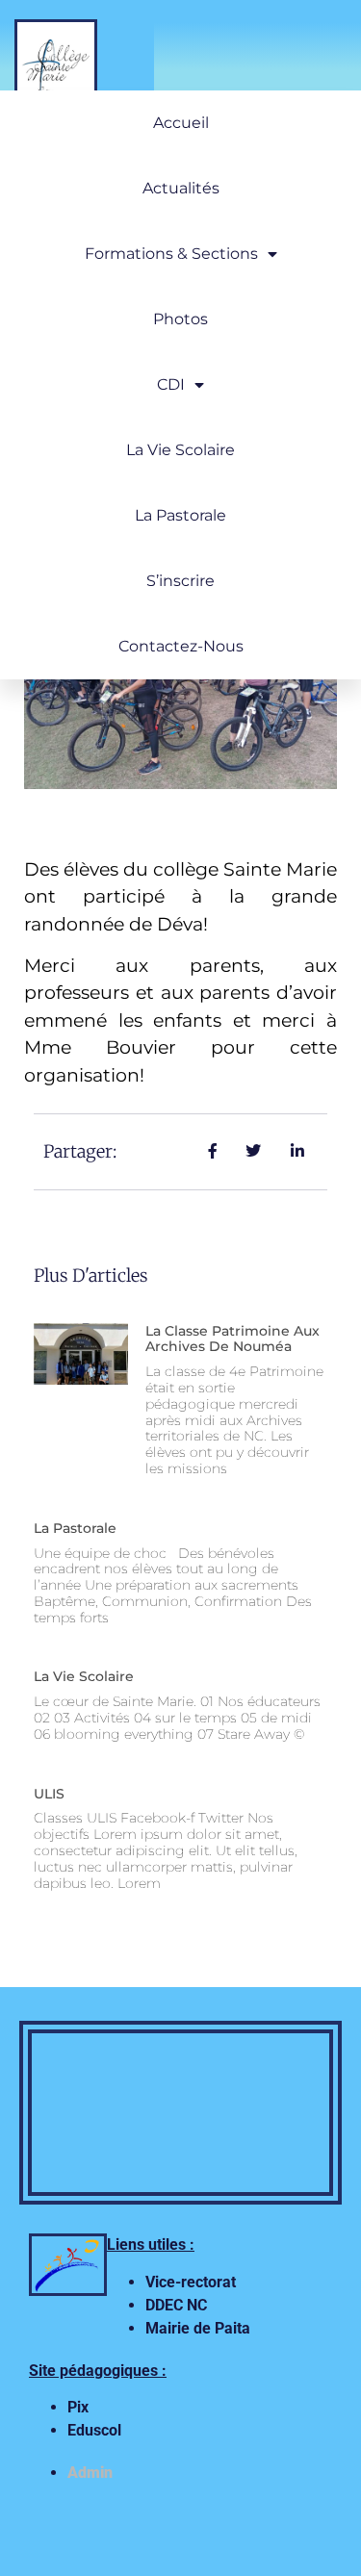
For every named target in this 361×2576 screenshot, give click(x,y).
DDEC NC (176, 2305)
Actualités (181, 188)
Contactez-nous (181, 646)
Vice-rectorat (193, 2282)
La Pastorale (180, 515)
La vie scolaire (180, 450)
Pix (78, 2407)
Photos (180, 319)
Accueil (181, 123)
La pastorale (75, 1528)
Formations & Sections (171, 254)
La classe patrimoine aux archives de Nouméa (232, 1339)
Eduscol (94, 2430)
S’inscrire (180, 581)
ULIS (49, 1794)
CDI (171, 384)
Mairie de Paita (198, 2328)
